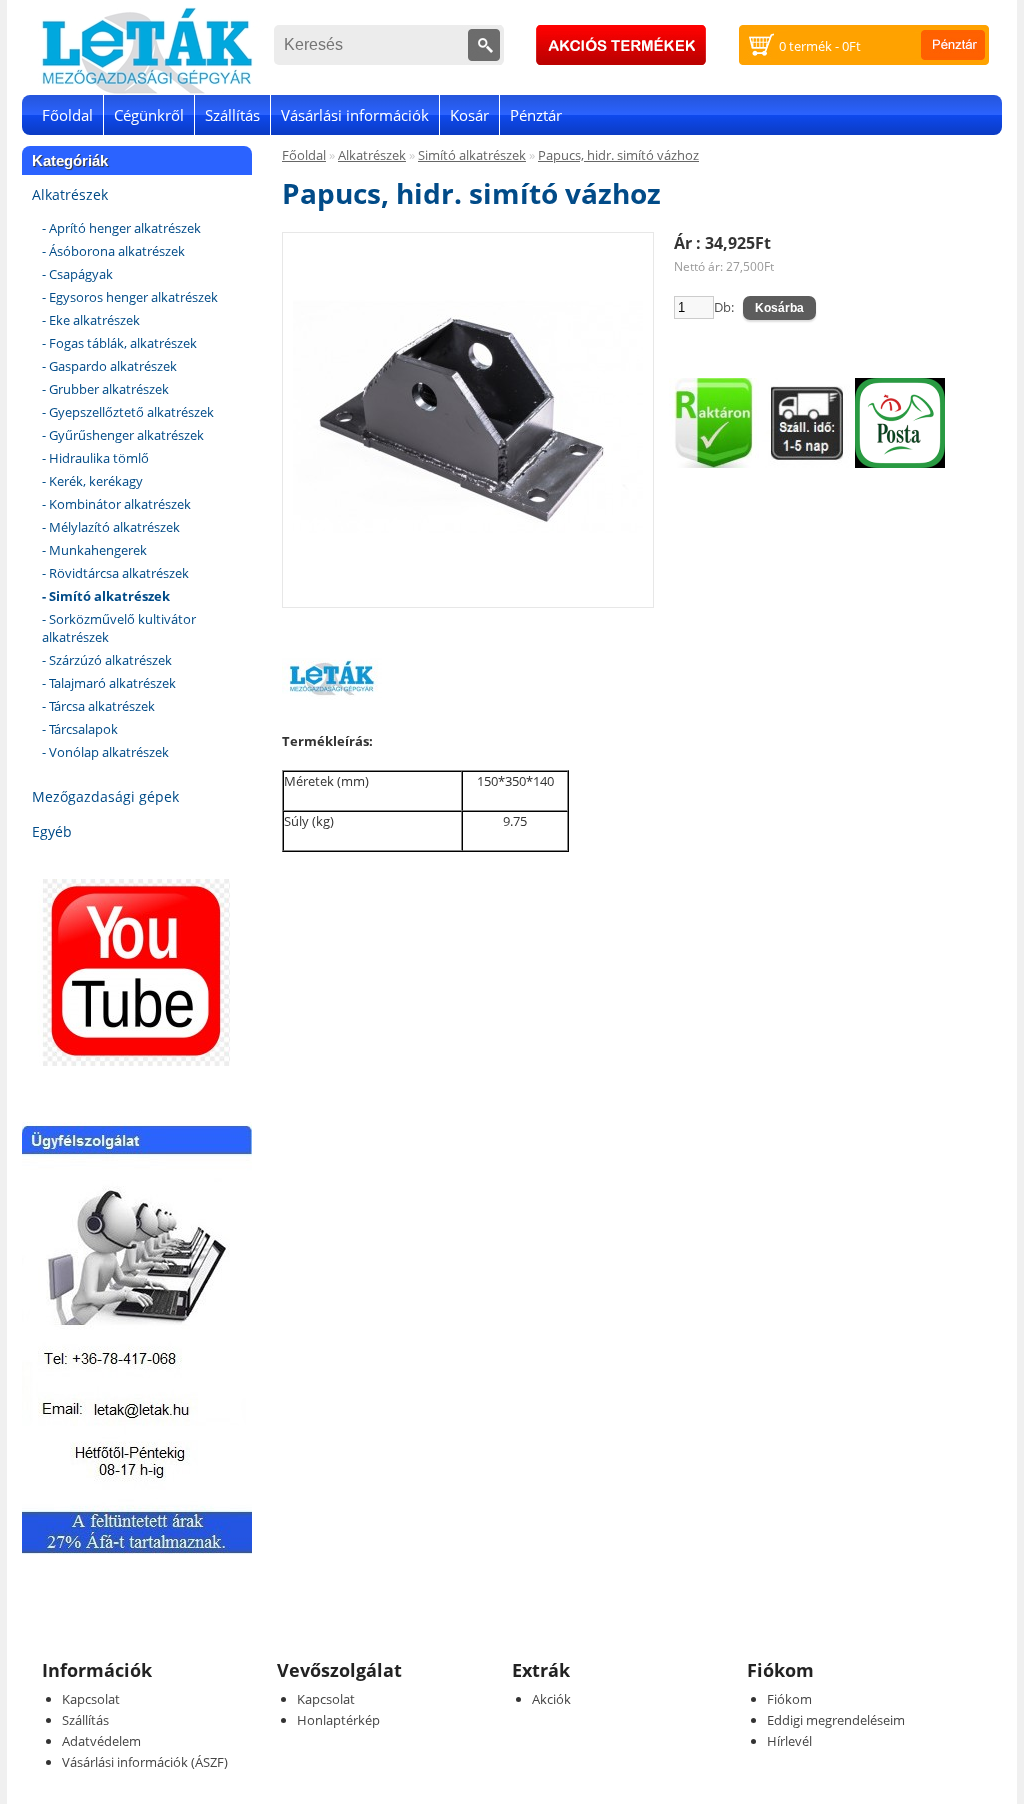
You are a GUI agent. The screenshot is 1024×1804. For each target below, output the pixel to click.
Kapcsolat (91, 1699)
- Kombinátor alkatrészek (116, 504)
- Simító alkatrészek (106, 596)
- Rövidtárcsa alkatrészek (115, 573)
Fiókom (789, 1699)
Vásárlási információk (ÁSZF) (145, 1762)
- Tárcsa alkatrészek (98, 706)
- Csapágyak (77, 274)
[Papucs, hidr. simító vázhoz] (468, 588)
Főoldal (67, 115)
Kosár (469, 115)
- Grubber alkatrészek (105, 389)
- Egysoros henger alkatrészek (130, 297)
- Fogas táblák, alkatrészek (119, 343)
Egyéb (52, 831)
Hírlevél (789, 1741)
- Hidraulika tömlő (95, 458)
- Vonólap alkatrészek (105, 752)
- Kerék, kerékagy (92, 481)
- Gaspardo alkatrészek (109, 366)
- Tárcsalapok (80, 729)
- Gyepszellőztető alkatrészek (128, 412)
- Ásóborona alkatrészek (113, 251)
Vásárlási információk (355, 115)
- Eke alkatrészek (91, 320)
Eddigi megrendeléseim (836, 1720)
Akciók (551, 1699)
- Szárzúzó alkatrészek (107, 660)
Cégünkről (149, 115)
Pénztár (536, 115)
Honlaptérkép (338, 1720)
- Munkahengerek (94, 550)
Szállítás (232, 115)
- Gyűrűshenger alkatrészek (123, 435)
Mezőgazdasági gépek (105, 796)
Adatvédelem (101, 1741)
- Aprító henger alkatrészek (121, 228)
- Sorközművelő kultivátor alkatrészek (119, 628)
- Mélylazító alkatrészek (111, 527)
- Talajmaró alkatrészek (109, 683)
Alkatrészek (70, 194)
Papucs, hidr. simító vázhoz (618, 155)
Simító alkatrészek (472, 155)
